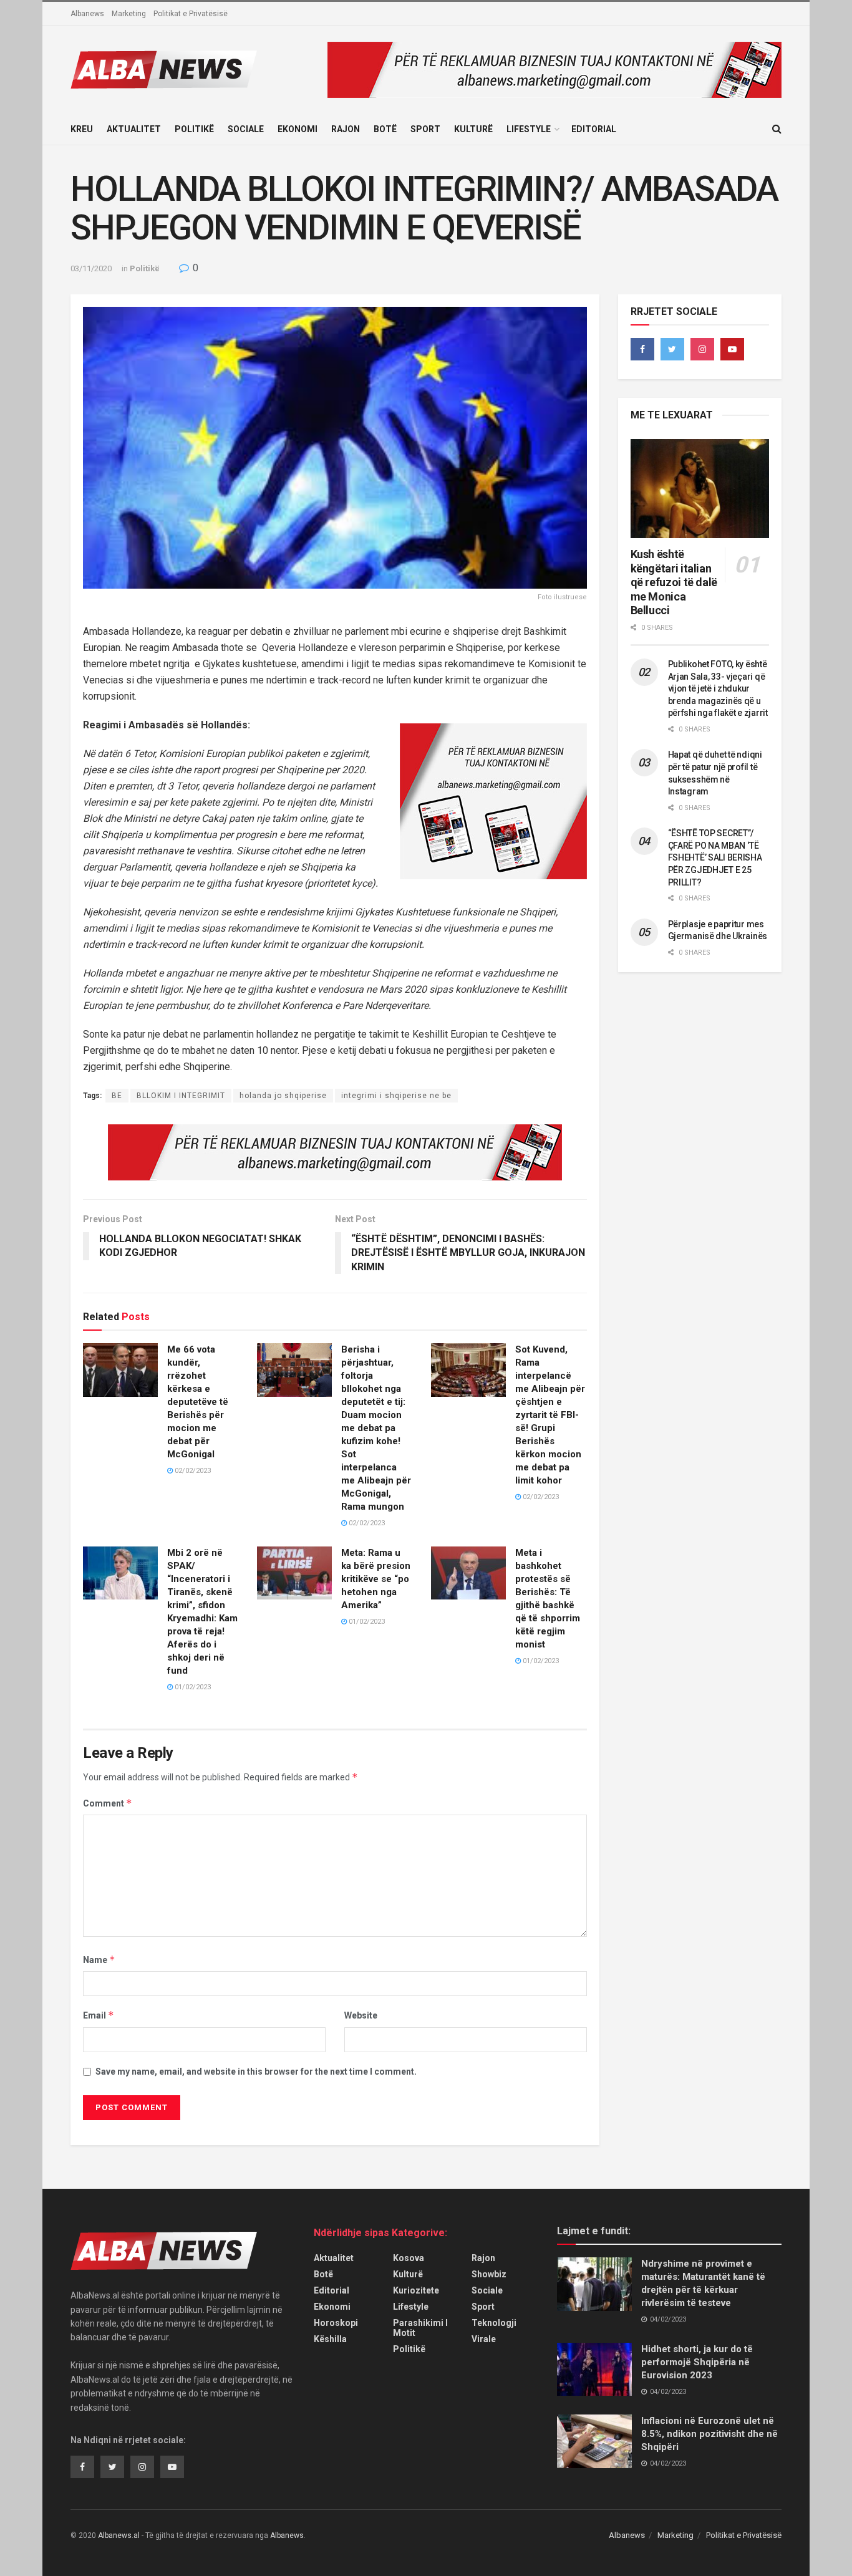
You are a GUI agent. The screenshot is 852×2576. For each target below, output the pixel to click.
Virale (484, 2339)
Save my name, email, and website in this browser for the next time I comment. (256, 2072)
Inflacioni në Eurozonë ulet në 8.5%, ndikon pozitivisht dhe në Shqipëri (709, 2434)
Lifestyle (529, 129)
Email (99, 2015)
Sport (425, 129)
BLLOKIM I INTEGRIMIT (181, 1096)
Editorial (594, 129)
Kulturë (473, 129)
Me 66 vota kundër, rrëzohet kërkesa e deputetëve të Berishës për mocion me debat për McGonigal (198, 1402)
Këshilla (330, 2339)
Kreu (82, 129)
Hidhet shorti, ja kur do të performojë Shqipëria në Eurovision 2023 (697, 2362)
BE (117, 1096)
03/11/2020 (91, 268)
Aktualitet (134, 129)
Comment (108, 1803)
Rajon (346, 129)
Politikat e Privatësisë (191, 14)
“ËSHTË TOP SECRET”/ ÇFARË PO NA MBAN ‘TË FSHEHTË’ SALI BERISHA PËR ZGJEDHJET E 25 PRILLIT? (715, 857)
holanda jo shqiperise (283, 1096)
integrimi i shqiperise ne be (396, 1096)
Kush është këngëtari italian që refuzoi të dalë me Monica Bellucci (674, 582)
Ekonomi (298, 129)
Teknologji (494, 2323)
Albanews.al (119, 2535)
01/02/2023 (192, 1687)
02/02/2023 (192, 1471)
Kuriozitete (416, 2290)
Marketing (129, 14)
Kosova (409, 2258)
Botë (385, 129)
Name (99, 1960)
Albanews (87, 14)
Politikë (194, 129)
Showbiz (489, 2274)
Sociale (246, 129)
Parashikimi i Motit (420, 2328)
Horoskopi (336, 2323)
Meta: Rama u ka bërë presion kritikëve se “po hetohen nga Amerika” (376, 1579)
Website (361, 2015)
